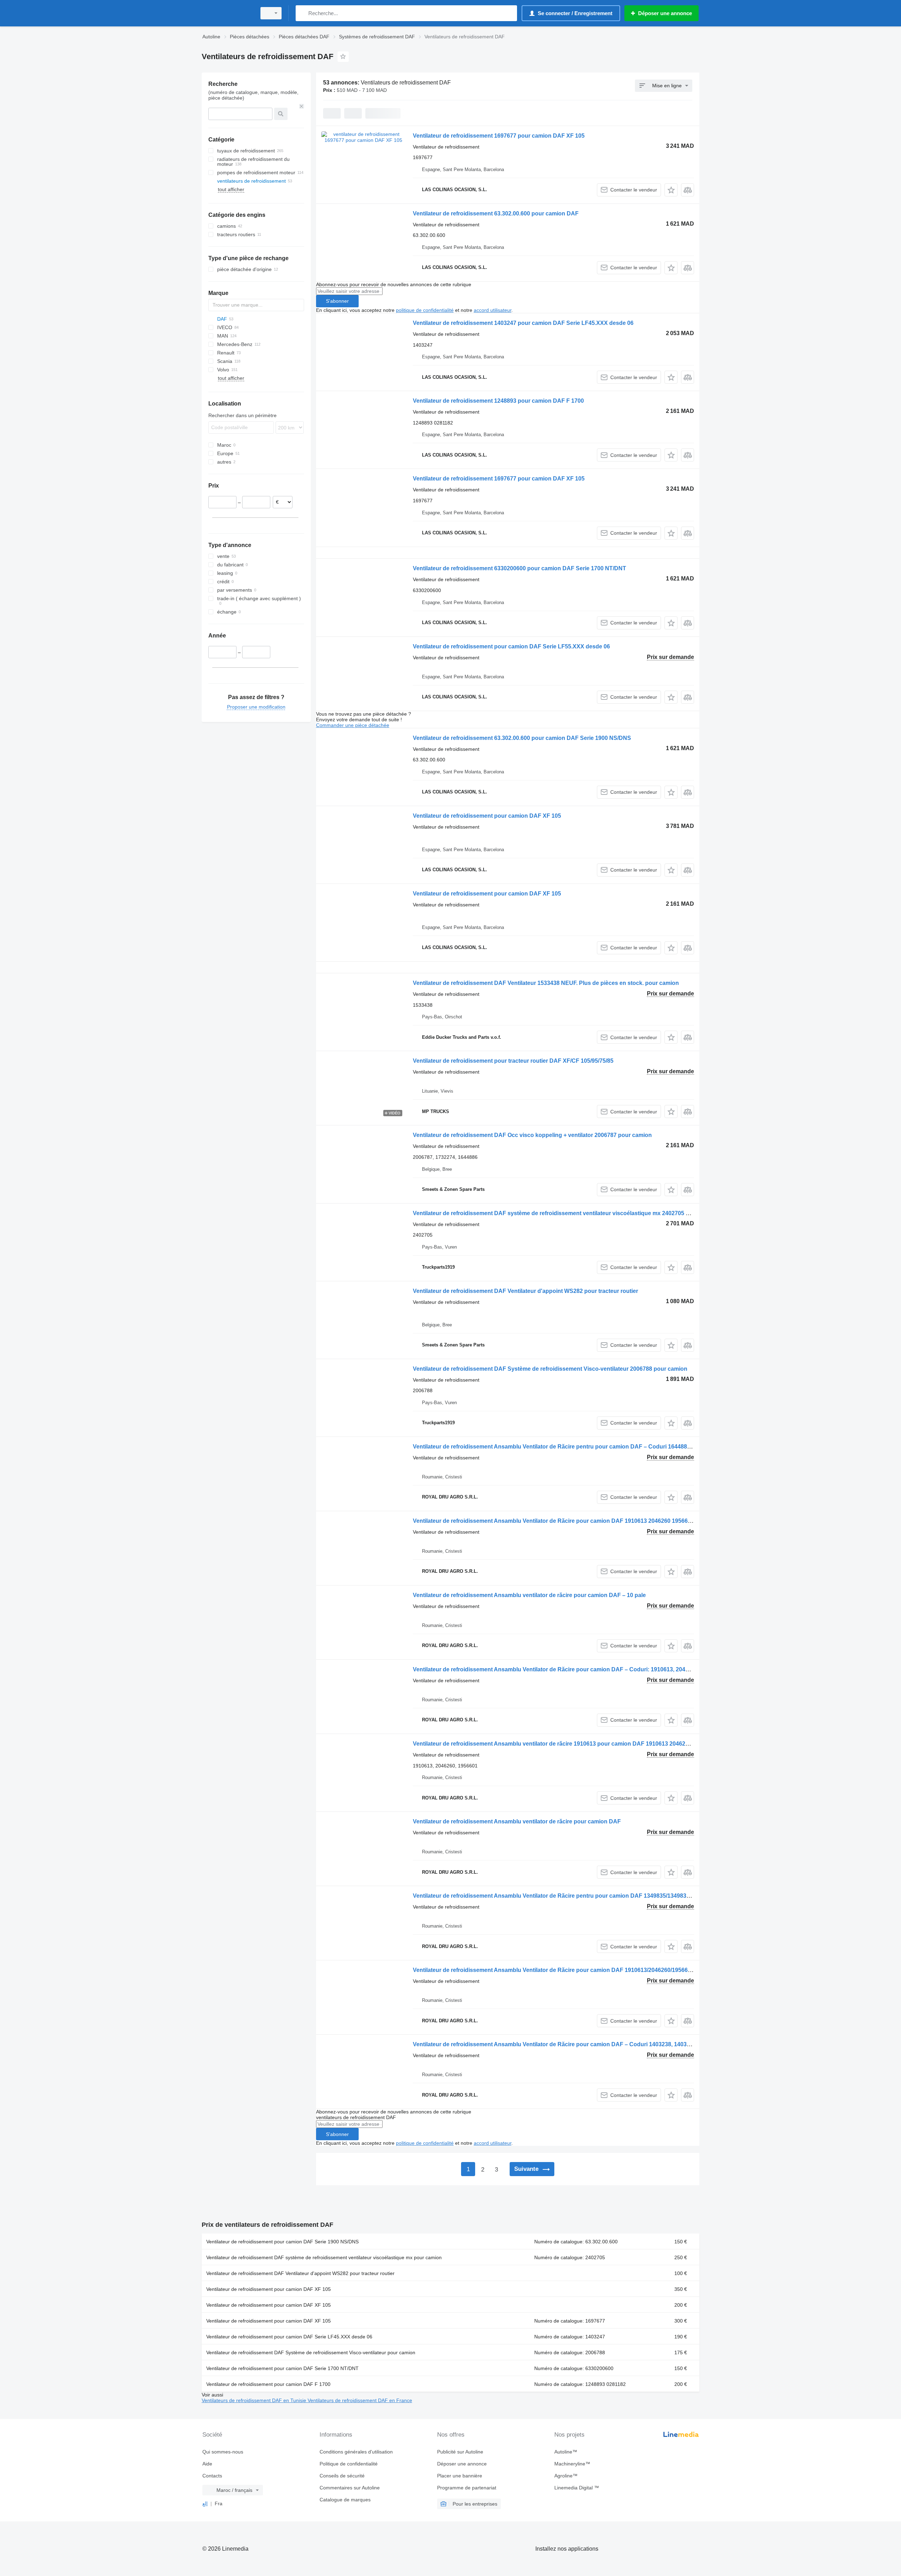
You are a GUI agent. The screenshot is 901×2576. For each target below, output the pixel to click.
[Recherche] (303, 13)
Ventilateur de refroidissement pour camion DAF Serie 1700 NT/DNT (282, 2368)
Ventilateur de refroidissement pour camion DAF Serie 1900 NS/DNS (282, 2242)
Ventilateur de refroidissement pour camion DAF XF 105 (487, 816)
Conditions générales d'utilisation (356, 2452)
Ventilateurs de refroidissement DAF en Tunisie (255, 2400)
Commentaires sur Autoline (350, 2488)
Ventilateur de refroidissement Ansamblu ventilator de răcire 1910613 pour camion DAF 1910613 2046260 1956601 (564, 1744)
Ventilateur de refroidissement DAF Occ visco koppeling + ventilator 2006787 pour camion (532, 1135)
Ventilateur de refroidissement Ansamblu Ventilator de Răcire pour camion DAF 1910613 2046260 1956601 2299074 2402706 (577, 1521)
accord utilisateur (493, 310)
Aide (207, 2464)
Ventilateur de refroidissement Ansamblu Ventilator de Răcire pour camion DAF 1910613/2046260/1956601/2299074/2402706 (577, 1970)
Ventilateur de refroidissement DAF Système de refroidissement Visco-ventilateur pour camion (311, 2352)
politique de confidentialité (425, 310)
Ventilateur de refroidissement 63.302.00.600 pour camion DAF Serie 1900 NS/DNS (522, 738)
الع (205, 2503)
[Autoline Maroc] (227, 13)
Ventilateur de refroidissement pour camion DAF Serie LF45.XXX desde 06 (289, 2337)
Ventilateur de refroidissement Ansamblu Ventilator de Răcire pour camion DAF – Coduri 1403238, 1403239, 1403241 (567, 2044)
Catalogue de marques (345, 2500)
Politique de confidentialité (349, 2464)
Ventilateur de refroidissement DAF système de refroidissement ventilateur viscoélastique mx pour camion (324, 2257)
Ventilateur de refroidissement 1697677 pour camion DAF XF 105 (499, 136)
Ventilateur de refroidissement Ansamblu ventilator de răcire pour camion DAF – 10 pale (529, 1595)
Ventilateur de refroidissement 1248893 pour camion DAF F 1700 (498, 401)
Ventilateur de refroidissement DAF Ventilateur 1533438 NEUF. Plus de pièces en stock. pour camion (546, 983)
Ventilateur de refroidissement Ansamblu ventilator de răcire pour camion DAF (517, 1821)
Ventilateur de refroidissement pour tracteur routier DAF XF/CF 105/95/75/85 (513, 1061)
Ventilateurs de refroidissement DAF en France (360, 2400)
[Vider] (302, 106)
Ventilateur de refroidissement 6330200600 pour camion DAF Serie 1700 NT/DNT (519, 568)
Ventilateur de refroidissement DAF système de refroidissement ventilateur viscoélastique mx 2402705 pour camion (566, 1213)
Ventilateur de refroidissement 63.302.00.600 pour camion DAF (496, 213)
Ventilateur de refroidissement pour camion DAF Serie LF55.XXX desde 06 (511, 646)
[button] (671, 190)
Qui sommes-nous (223, 2452)
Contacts (212, 2476)
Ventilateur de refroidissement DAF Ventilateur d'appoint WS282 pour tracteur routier (525, 1291)
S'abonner (337, 301)
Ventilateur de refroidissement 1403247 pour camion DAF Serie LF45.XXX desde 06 (523, 323)
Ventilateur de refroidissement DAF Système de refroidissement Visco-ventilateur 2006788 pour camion (550, 1369)
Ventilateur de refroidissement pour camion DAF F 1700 (268, 2384)
